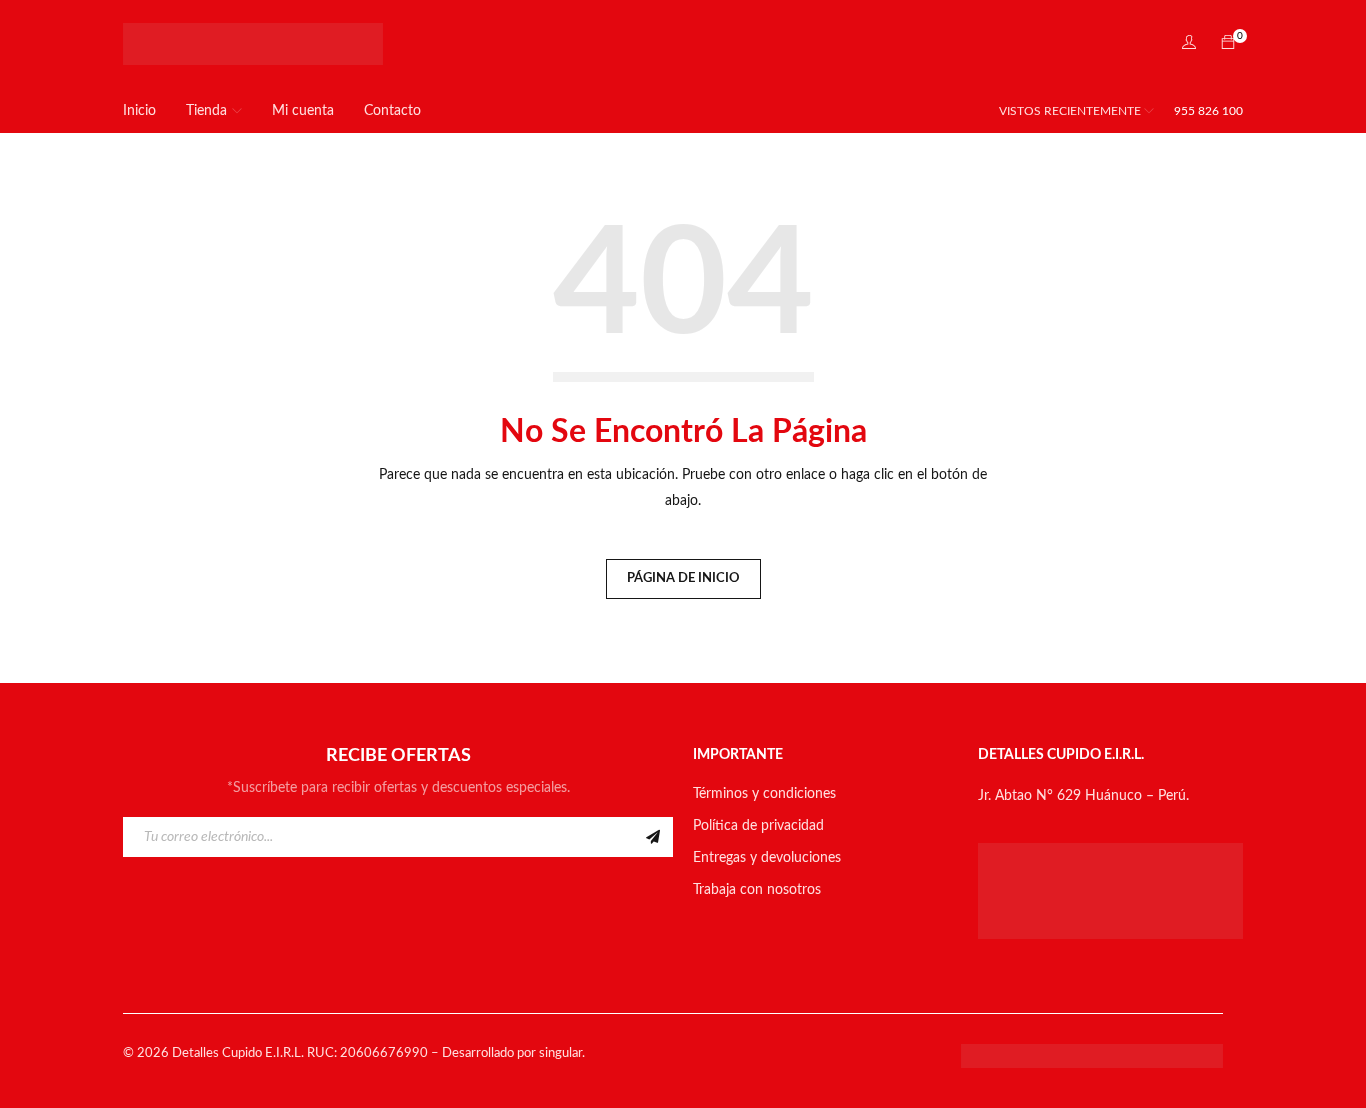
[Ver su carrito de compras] (1228, 44)
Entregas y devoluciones (767, 858)
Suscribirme (653, 837)
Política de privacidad (758, 826)
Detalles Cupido (217, 1053)
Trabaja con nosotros (757, 890)
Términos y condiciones (764, 794)
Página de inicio (683, 578)
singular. (562, 1053)
